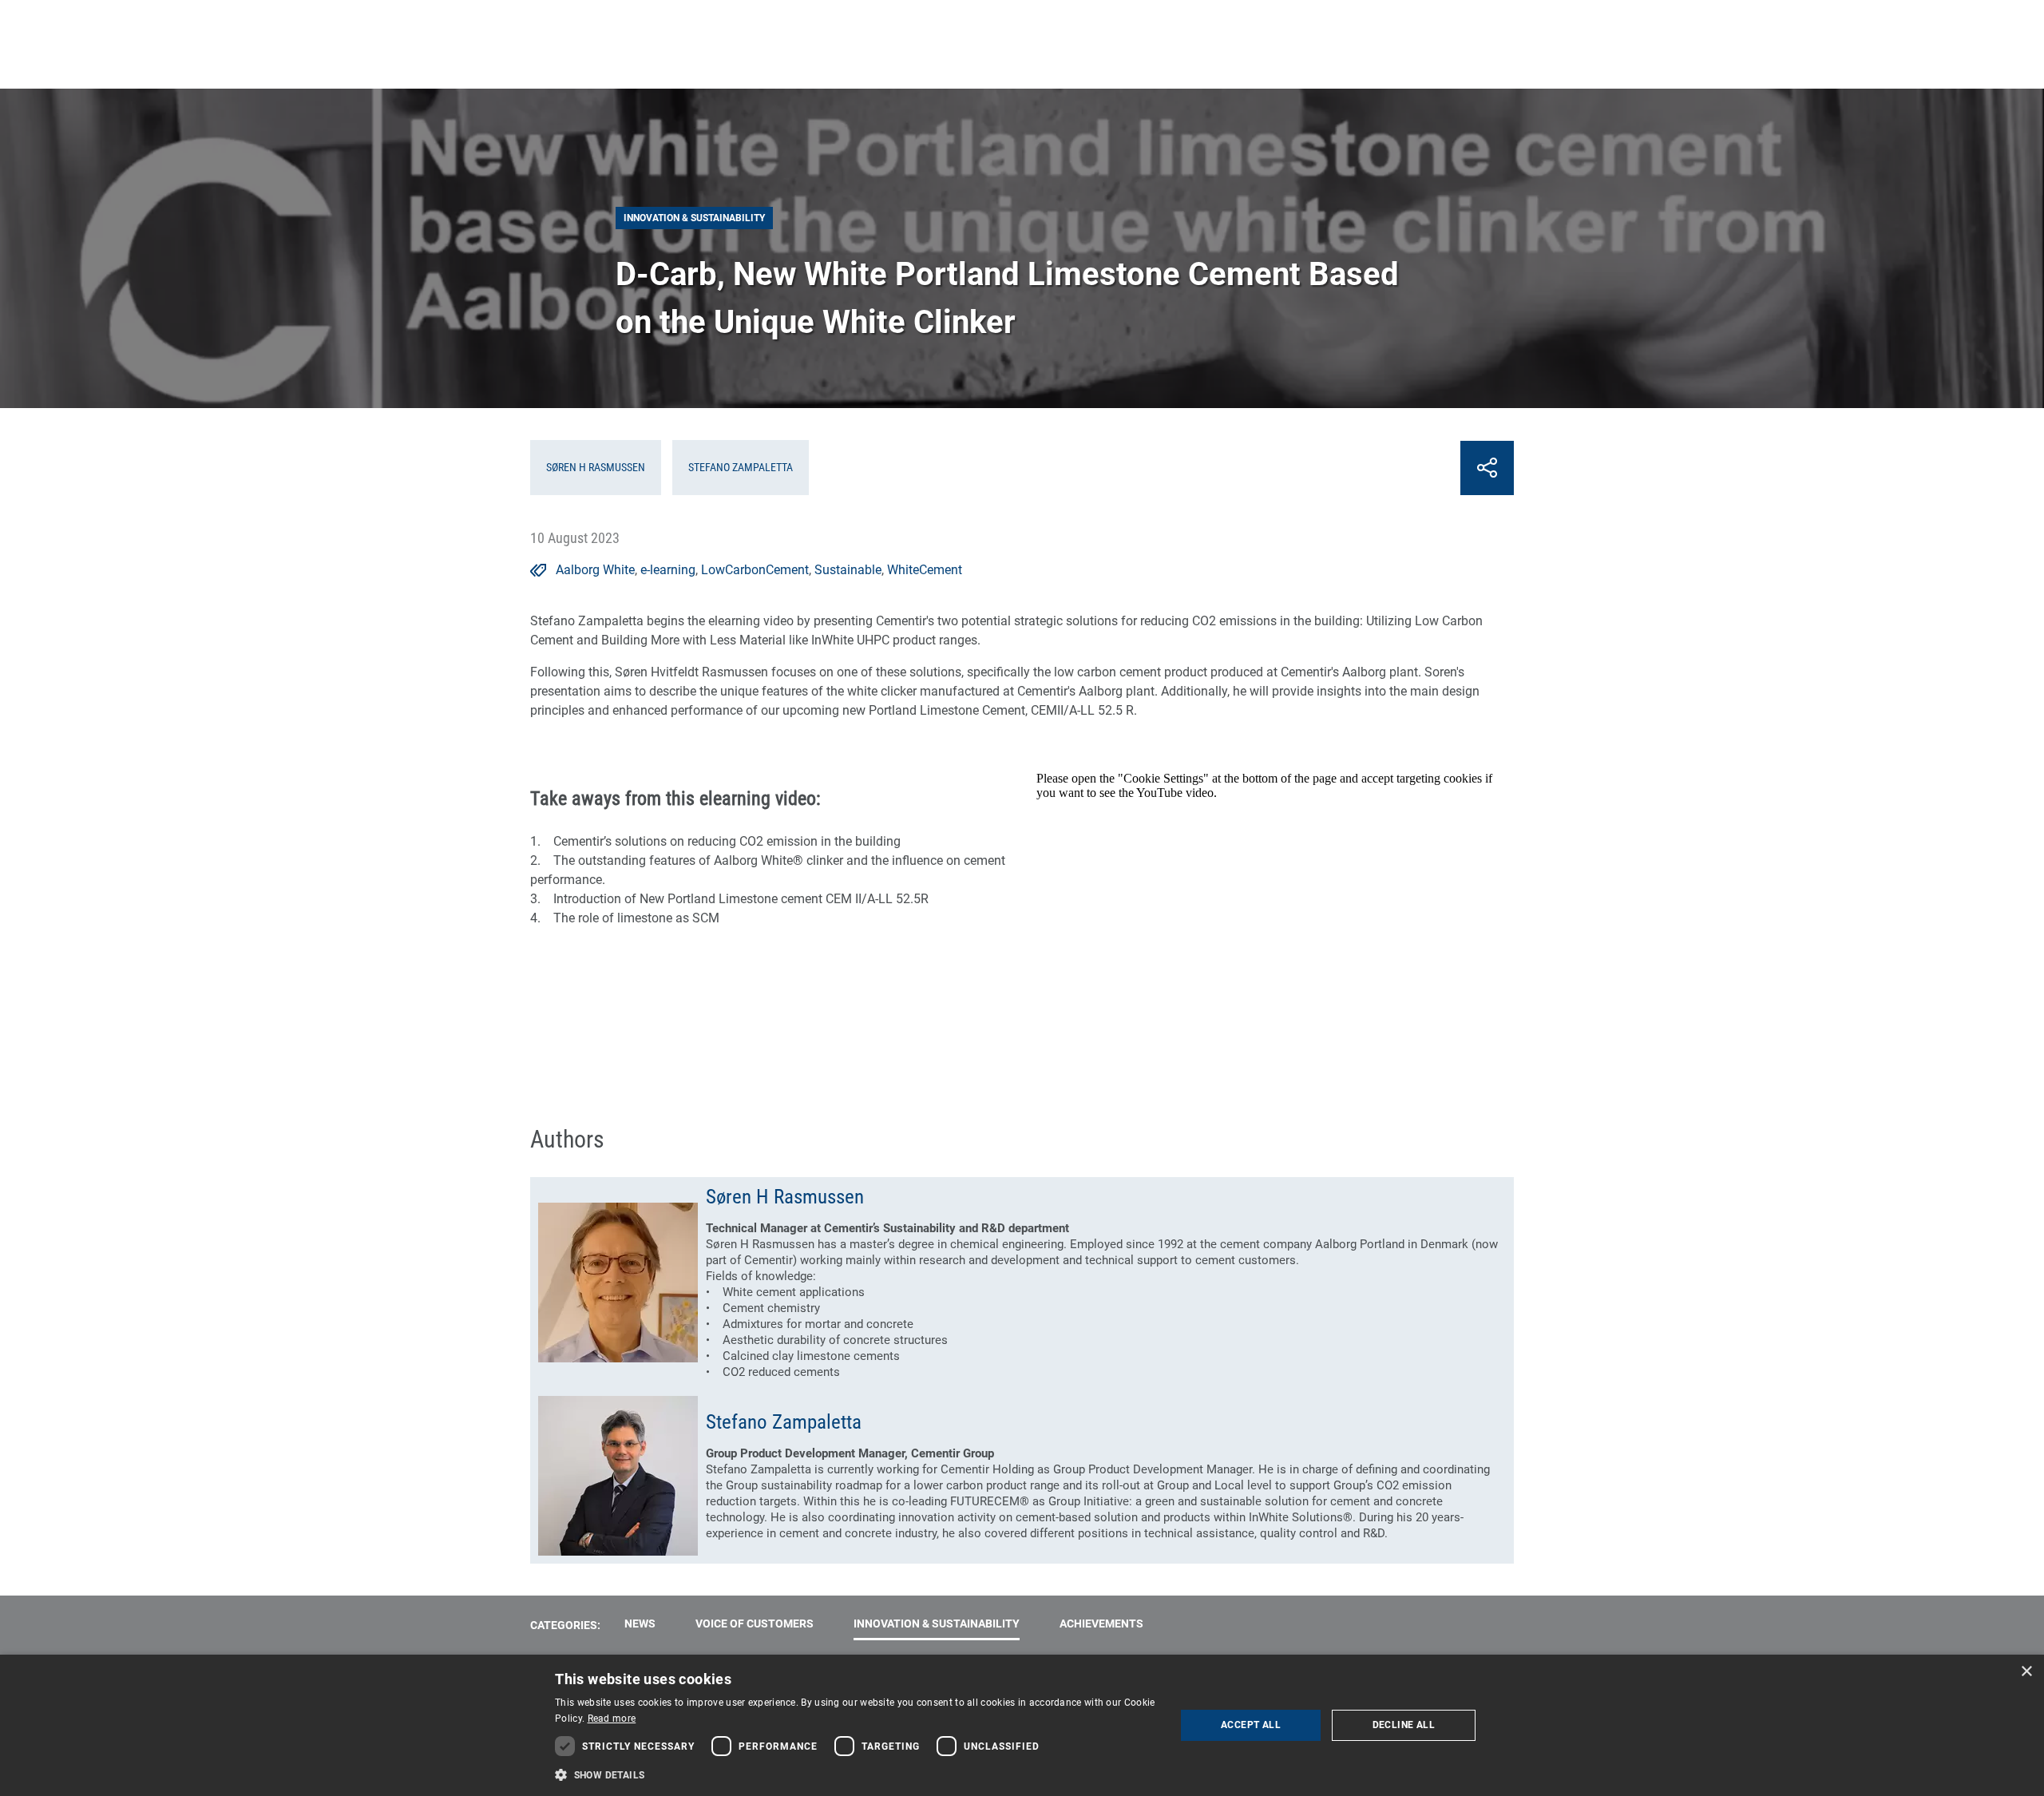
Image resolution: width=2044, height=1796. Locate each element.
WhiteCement (925, 570)
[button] (856, 1774)
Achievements (1101, 1624)
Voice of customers (755, 1624)
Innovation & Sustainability (937, 1624)
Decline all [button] (1404, 1725)
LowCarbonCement (755, 570)
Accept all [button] (1251, 1725)
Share (1487, 468)
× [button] (2026, 1672)
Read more (612, 1719)
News (640, 1624)
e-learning (668, 570)
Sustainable (848, 570)
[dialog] (1022, 1725)
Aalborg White (595, 570)
